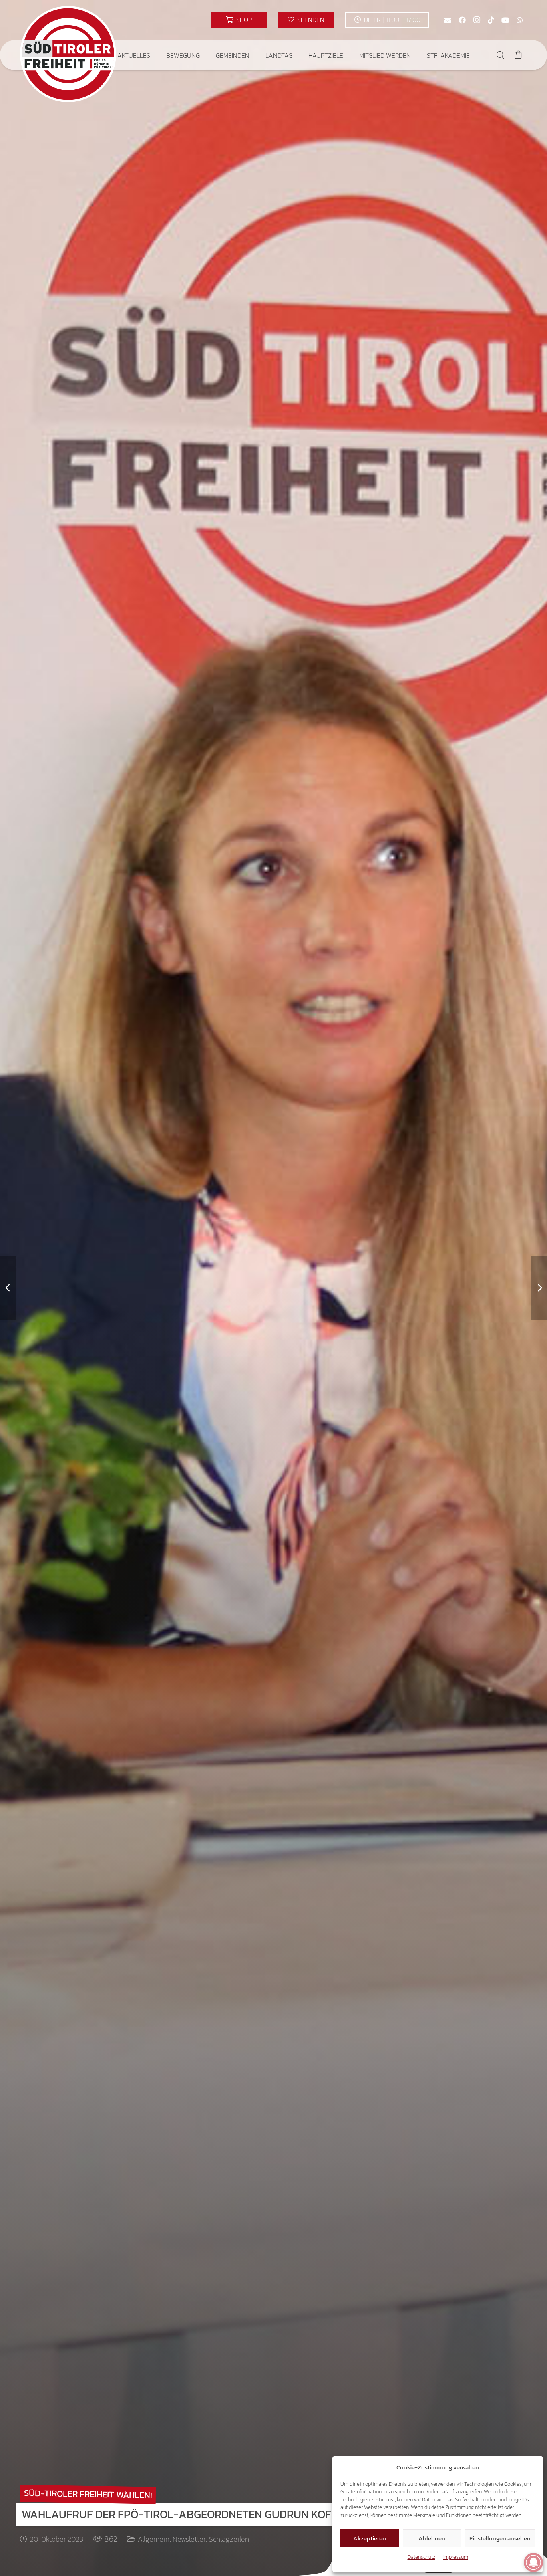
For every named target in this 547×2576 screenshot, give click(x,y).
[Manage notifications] (533, 2562)
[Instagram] (477, 20)
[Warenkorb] (518, 55)
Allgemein (154, 2539)
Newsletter (189, 2539)
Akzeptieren (370, 2538)
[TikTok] (491, 20)
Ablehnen (432, 2538)
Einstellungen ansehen (500, 2538)
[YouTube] (505, 20)
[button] (156, 55)
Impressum (456, 2557)
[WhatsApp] (520, 20)
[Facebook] (462, 20)
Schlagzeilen (229, 2539)
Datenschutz (421, 2557)
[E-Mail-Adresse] (448, 20)
